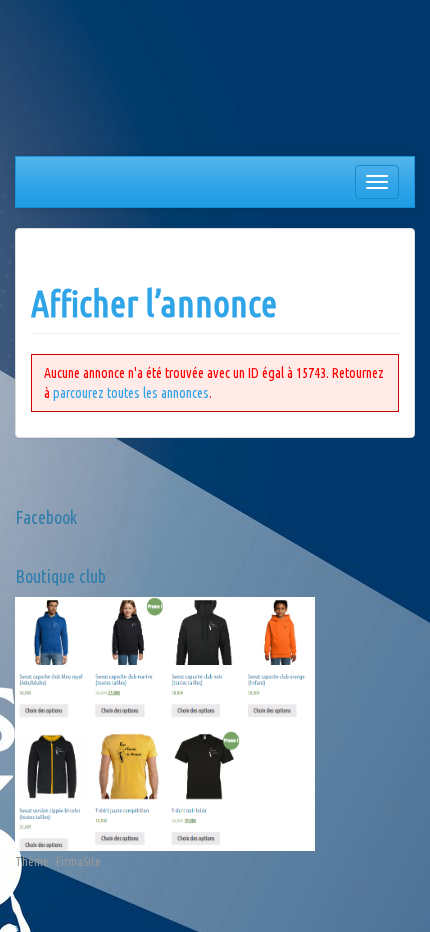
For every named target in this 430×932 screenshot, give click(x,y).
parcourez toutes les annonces (131, 393)
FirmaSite (78, 861)
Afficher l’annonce (154, 303)
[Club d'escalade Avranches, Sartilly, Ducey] (90, 82)
